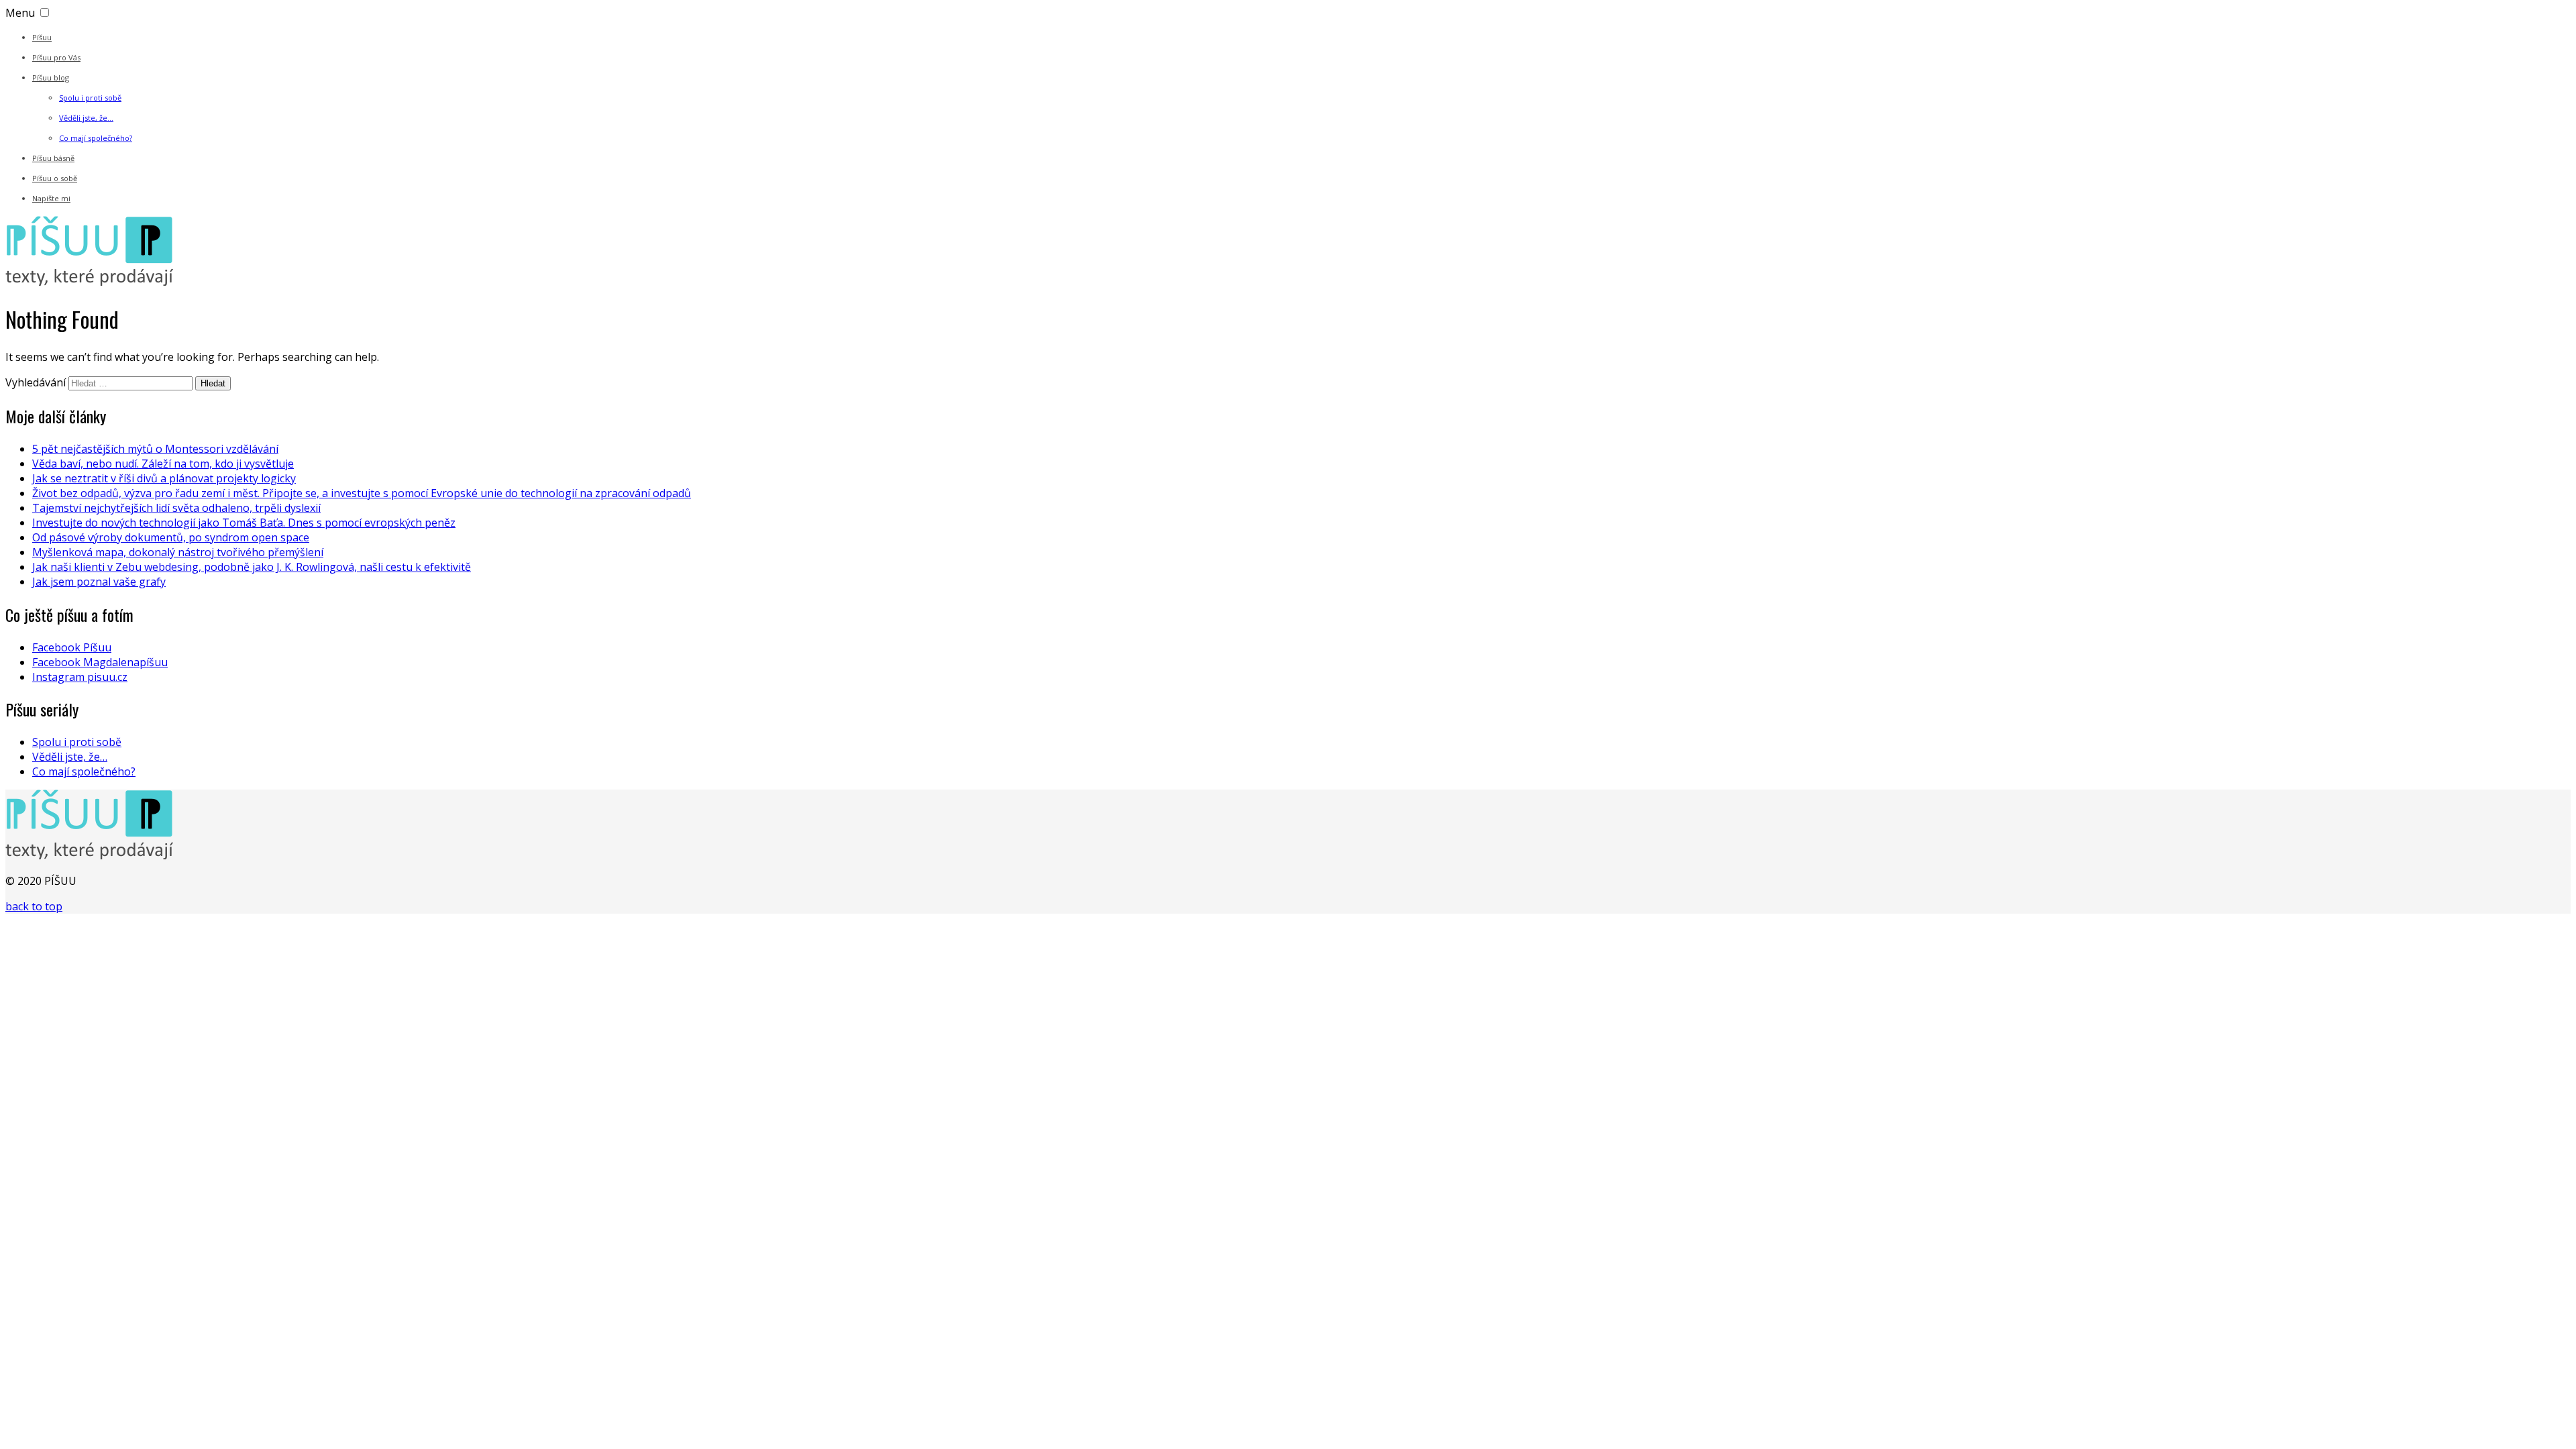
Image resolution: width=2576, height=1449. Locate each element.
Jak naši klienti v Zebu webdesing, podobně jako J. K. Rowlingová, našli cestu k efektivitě (252, 567)
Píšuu (42, 37)
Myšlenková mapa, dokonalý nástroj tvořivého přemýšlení (178, 552)
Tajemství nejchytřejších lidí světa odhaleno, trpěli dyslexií (176, 508)
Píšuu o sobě (55, 178)
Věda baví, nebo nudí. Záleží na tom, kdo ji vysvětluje (163, 464)
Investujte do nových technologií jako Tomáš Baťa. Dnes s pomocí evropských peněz (244, 523)
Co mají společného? (96, 138)
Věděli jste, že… (86, 118)
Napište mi (51, 198)
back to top (34, 906)
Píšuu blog (51, 77)
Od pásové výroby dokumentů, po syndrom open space (171, 537)
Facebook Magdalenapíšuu (100, 662)
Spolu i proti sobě (90, 98)
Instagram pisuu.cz (80, 677)
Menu (20, 13)
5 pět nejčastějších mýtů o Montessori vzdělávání (155, 449)
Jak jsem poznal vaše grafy (99, 582)
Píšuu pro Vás (56, 57)
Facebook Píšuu (72, 647)
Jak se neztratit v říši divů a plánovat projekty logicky (164, 478)
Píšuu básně (53, 158)
